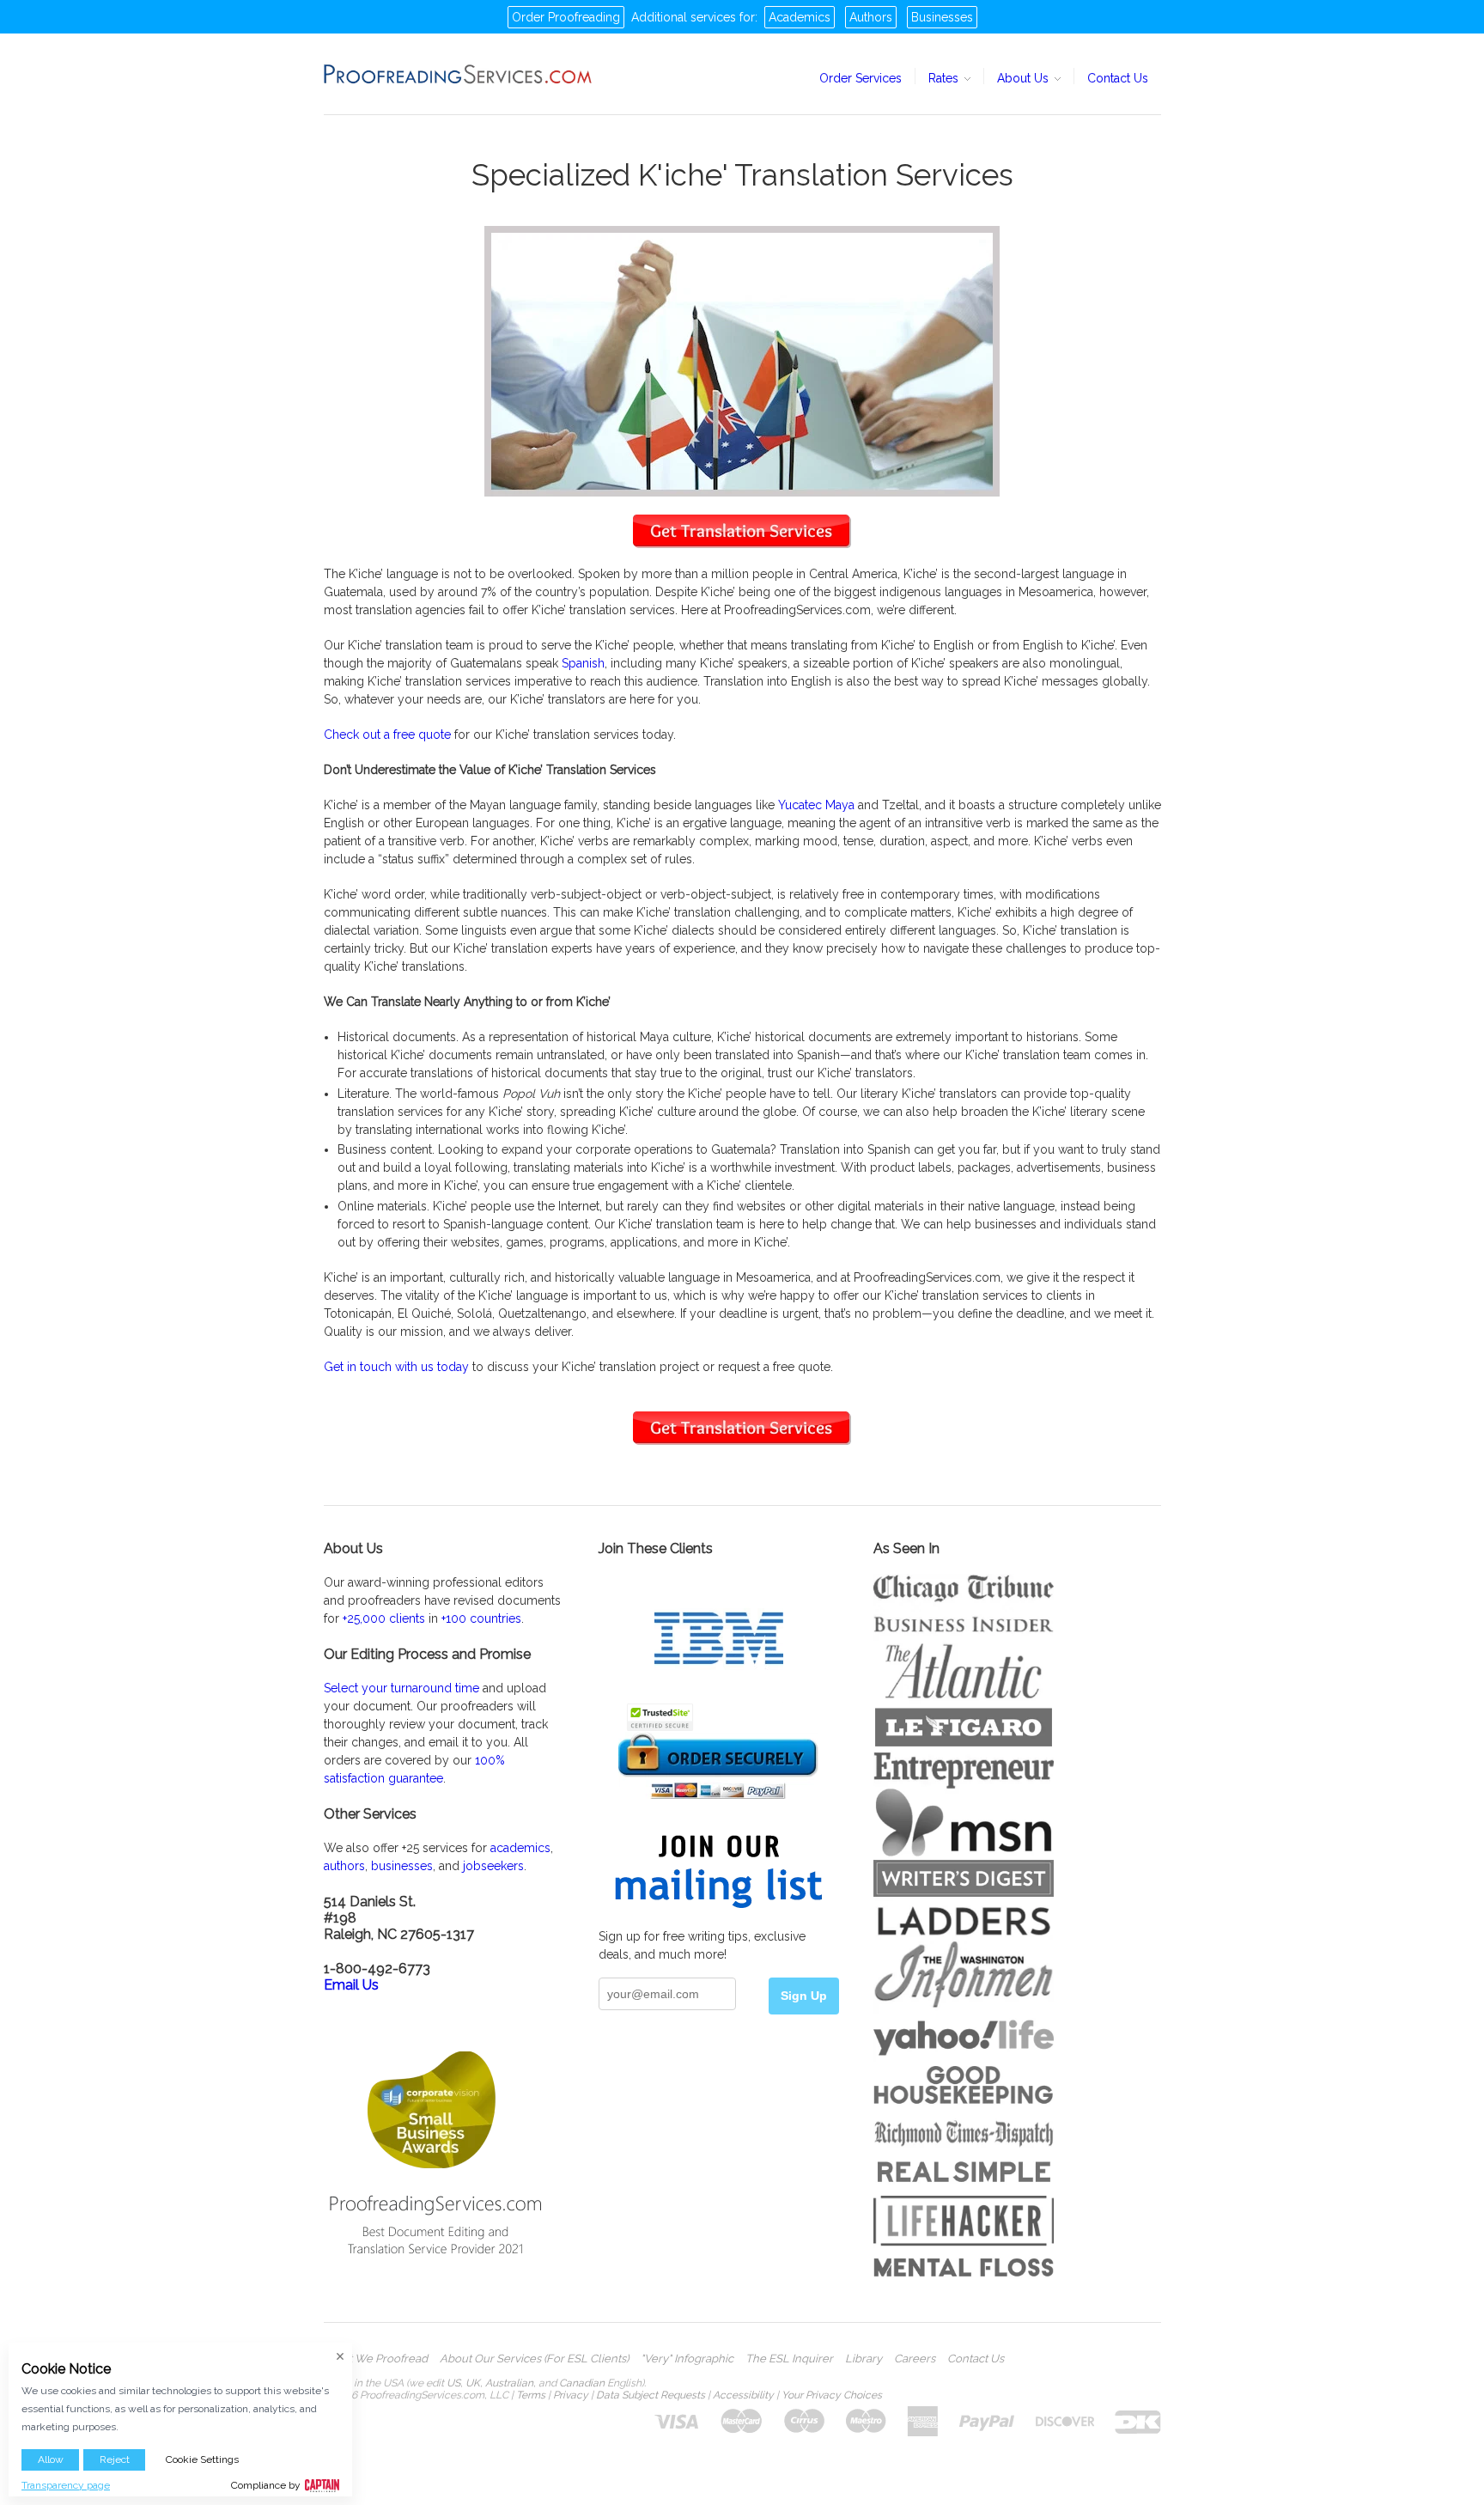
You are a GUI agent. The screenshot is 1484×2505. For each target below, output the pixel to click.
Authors (871, 17)
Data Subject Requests (651, 2395)
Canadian (582, 2383)
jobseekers (493, 1866)
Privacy (571, 2395)
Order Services (861, 78)
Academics (800, 17)
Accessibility (743, 2395)
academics (520, 1848)
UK (473, 2383)
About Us (1025, 78)
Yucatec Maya (816, 805)
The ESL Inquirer (789, 2359)
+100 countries (481, 1618)
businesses (402, 1866)
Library (864, 2359)
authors (344, 1866)
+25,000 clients (384, 1618)
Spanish (583, 663)
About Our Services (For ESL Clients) (534, 2359)
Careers (915, 2359)
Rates (945, 78)
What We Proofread (376, 2359)
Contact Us (1118, 78)
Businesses (942, 17)
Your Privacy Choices (832, 2395)
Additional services (684, 17)
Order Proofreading (566, 17)
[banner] (459, 74)
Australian (509, 2383)
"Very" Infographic (687, 2359)
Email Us (351, 1985)
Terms (531, 2395)
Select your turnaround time (401, 1688)
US (453, 2383)
